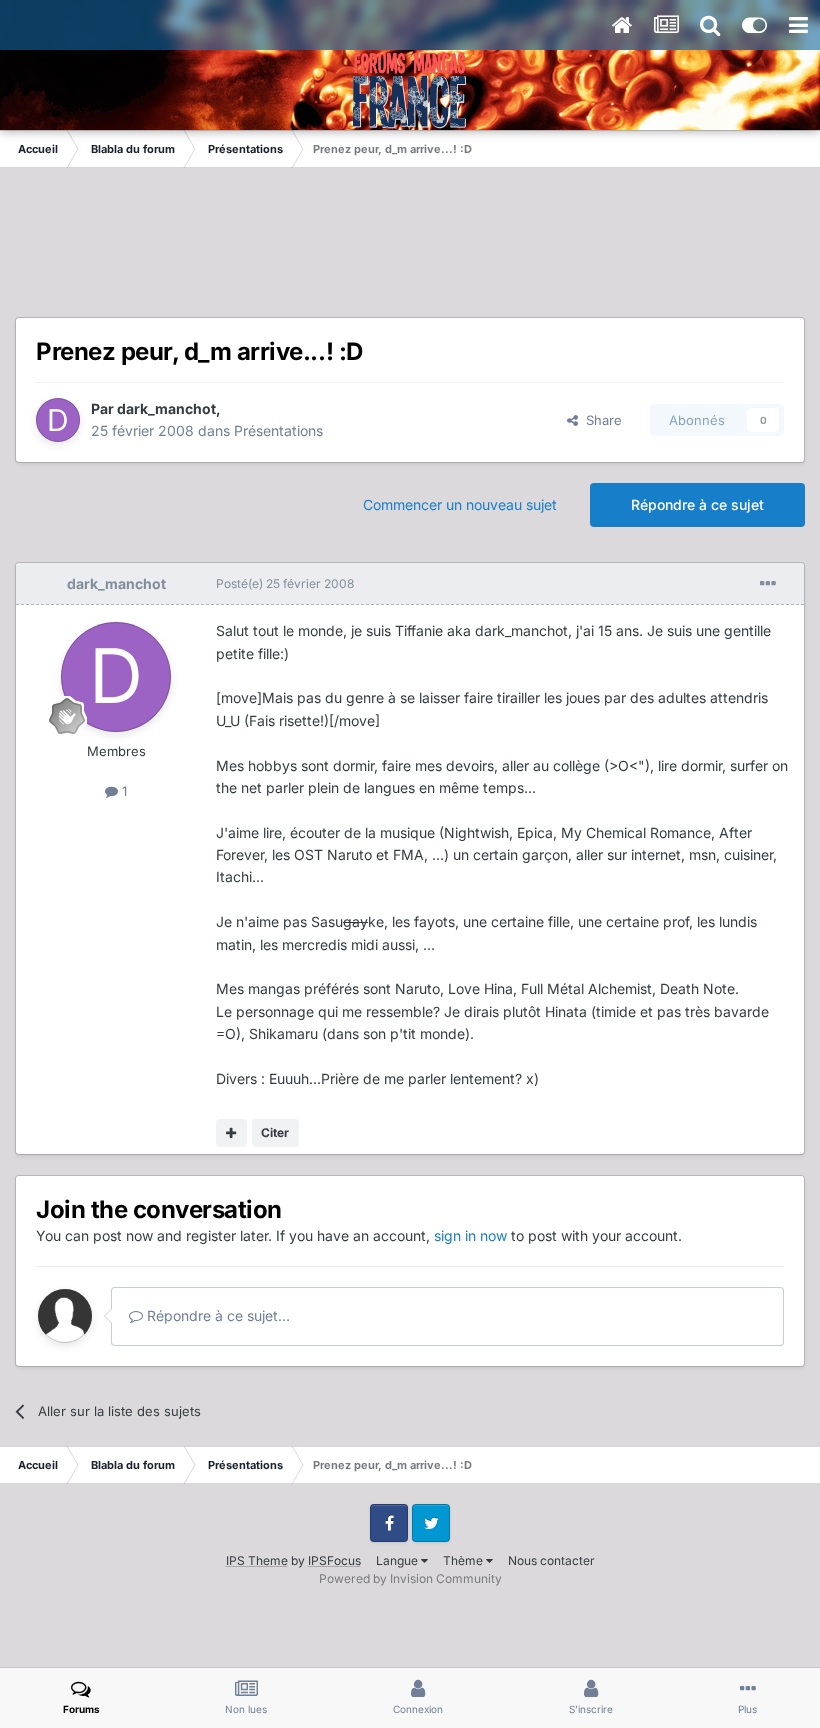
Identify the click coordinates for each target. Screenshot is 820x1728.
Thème (464, 1560)
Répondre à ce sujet (697, 504)
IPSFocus (334, 1560)
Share (600, 420)
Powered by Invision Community (410, 1578)
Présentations (278, 430)
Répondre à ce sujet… (216, 1315)
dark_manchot (166, 408)
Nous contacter (551, 1560)
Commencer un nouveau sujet (460, 504)
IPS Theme (257, 1560)
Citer (275, 1132)
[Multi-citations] (231, 1133)
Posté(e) (285, 583)
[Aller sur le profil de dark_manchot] (58, 420)
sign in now (470, 1235)
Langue (398, 1560)
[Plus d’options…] (768, 584)
